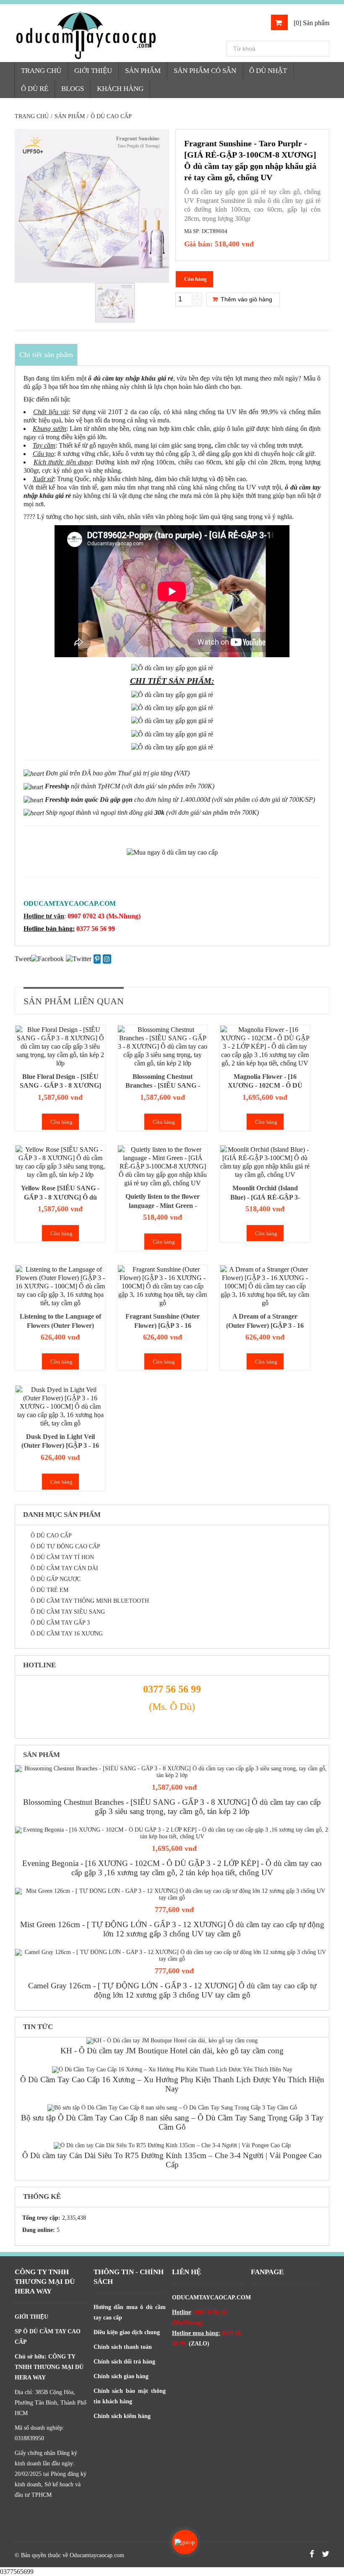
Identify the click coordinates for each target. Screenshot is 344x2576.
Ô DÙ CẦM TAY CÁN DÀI (64, 1568)
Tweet (23, 959)
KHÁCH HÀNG (120, 89)
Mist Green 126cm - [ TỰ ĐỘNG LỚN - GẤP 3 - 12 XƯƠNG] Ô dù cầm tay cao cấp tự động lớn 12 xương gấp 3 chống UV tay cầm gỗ (172, 1929)
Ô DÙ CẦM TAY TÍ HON (62, 1557)
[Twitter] (79, 958)
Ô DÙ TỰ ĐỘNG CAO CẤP (65, 1546)
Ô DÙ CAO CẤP (51, 1535)
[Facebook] (47, 958)
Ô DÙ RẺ (35, 89)
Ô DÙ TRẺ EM (50, 1590)
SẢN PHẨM (143, 71)
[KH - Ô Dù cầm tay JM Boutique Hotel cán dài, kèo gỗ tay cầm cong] (172, 2041)
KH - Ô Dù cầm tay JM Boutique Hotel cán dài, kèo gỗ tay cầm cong (172, 2051)
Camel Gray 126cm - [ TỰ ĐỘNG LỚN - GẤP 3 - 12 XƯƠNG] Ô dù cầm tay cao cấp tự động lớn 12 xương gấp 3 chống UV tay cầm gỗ (172, 1990)
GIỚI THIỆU (93, 71)
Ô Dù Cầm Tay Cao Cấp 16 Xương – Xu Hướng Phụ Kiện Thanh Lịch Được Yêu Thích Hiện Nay (172, 2084)
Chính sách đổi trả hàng (124, 2362)
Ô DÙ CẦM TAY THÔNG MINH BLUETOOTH (90, 1601)
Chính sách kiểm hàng (122, 2416)
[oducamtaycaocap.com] (120, 35)
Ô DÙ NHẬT (268, 71)
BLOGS (73, 89)
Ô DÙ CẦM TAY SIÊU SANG (68, 1612)
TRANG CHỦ (41, 71)
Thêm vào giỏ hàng (246, 299)
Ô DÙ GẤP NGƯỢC (56, 1579)
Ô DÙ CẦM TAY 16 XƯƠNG (67, 1634)
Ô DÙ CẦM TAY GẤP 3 (60, 1623)
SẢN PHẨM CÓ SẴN (205, 71)
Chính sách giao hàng (121, 2376)
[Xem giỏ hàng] (279, 22)
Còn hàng (61, 1122)
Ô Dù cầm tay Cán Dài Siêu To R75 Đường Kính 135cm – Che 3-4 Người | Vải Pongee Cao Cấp (172, 2160)
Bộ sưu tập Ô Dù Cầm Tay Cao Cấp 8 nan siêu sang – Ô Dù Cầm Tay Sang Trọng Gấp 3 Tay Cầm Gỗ (172, 2122)
